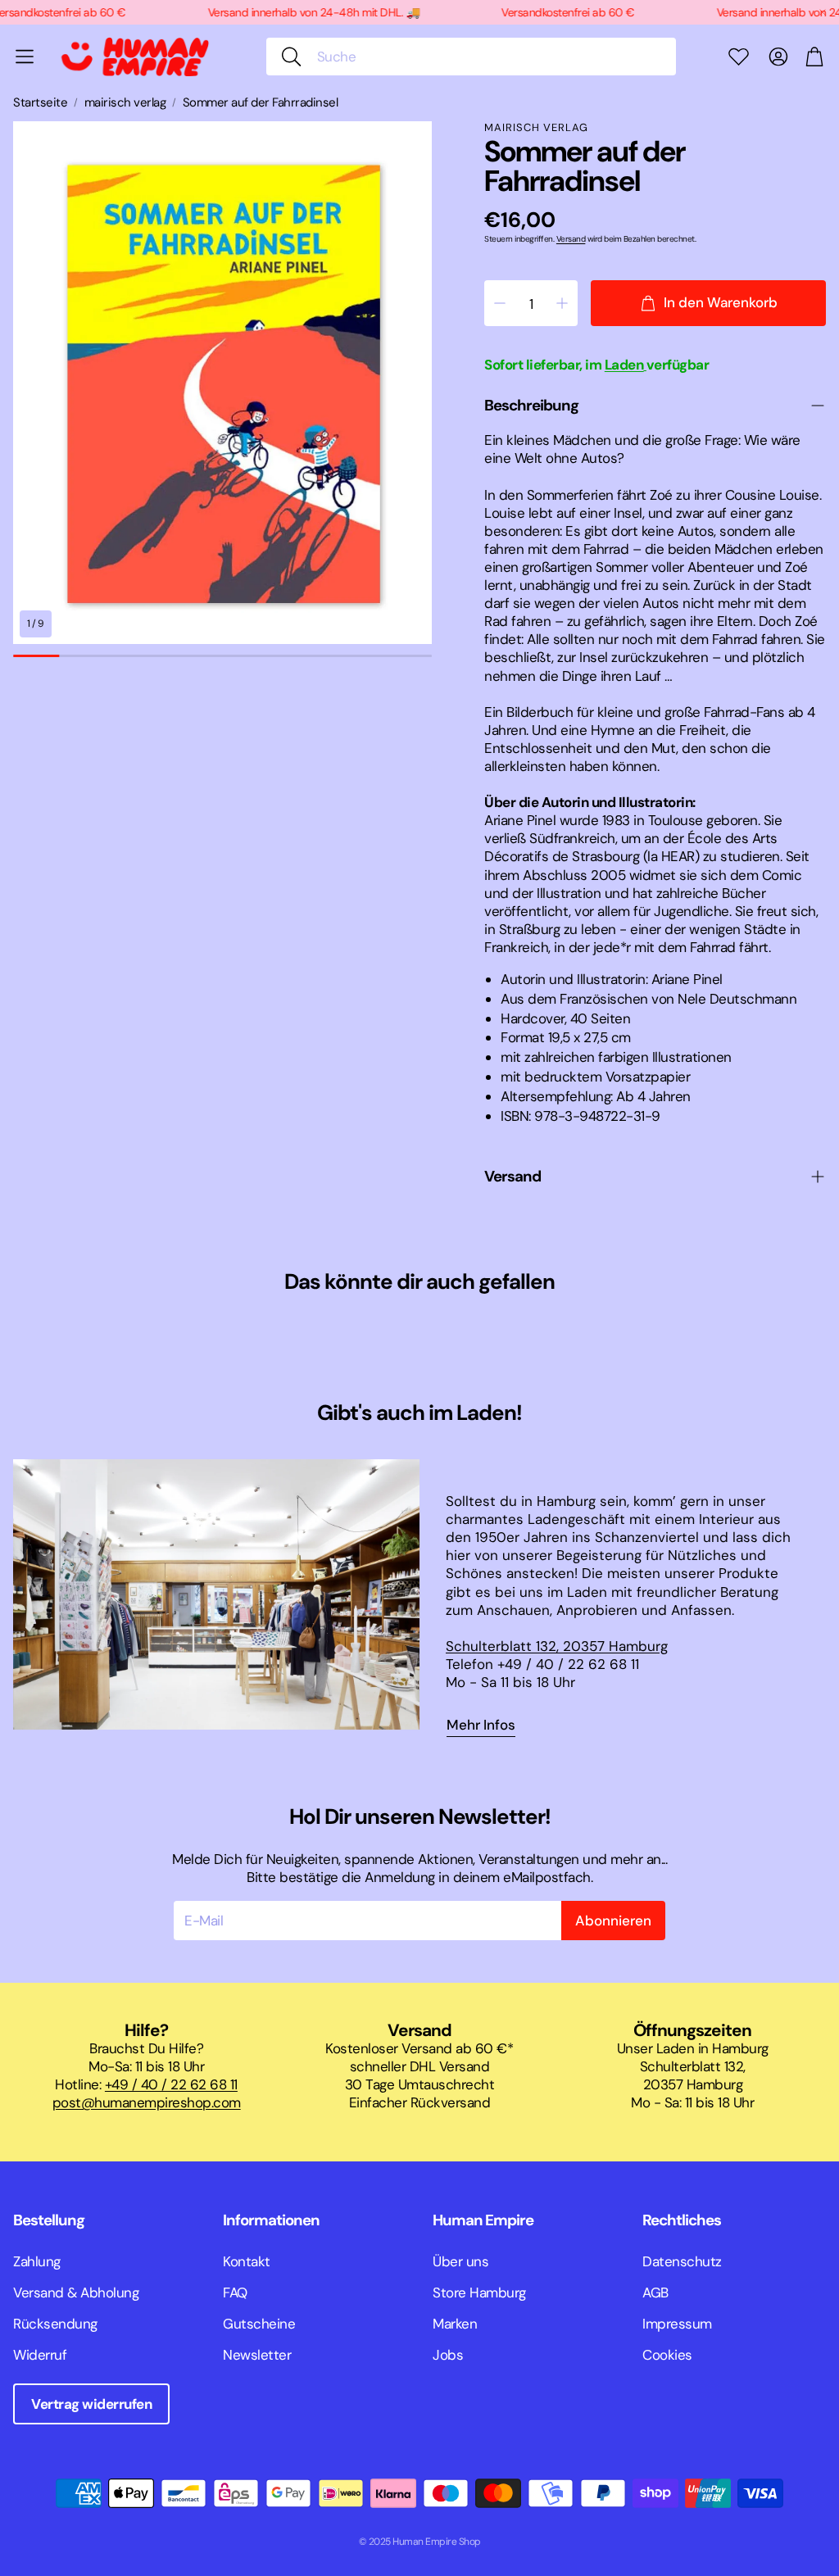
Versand (571, 239)
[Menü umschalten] (25, 57)
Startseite (40, 103)
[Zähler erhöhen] (562, 303)
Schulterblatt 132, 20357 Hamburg (557, 1646)
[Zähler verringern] (500, 303)
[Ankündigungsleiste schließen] (823, 12)
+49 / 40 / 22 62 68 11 (171, 2084)
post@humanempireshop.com (147, 2102)
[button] (471, 57)
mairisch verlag (125, 103)
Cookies (667, 2355)
